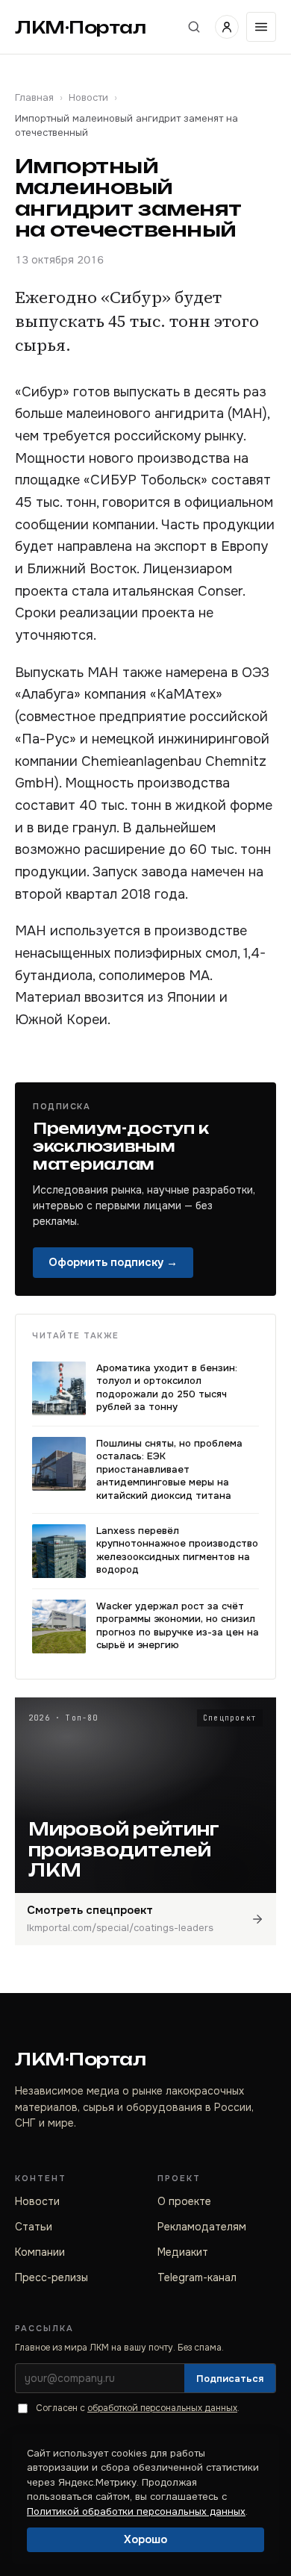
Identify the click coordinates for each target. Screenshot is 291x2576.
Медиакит (183, 2252)
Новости (88, 97)
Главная (34, 97)
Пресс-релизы (51, 2277)
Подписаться (230, 2379)
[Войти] (227, 27)
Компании (40, 2252)
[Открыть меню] (261, 27)
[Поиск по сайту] (194, 27)
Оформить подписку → (113, 1262)
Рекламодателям (202, 2227)
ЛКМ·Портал (81, 27)
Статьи (34, 2227)
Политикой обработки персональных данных (136, 2511)
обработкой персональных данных (162, 2408)
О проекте (184, 2201)
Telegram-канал (197, 2277)
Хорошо (145, 2539)
